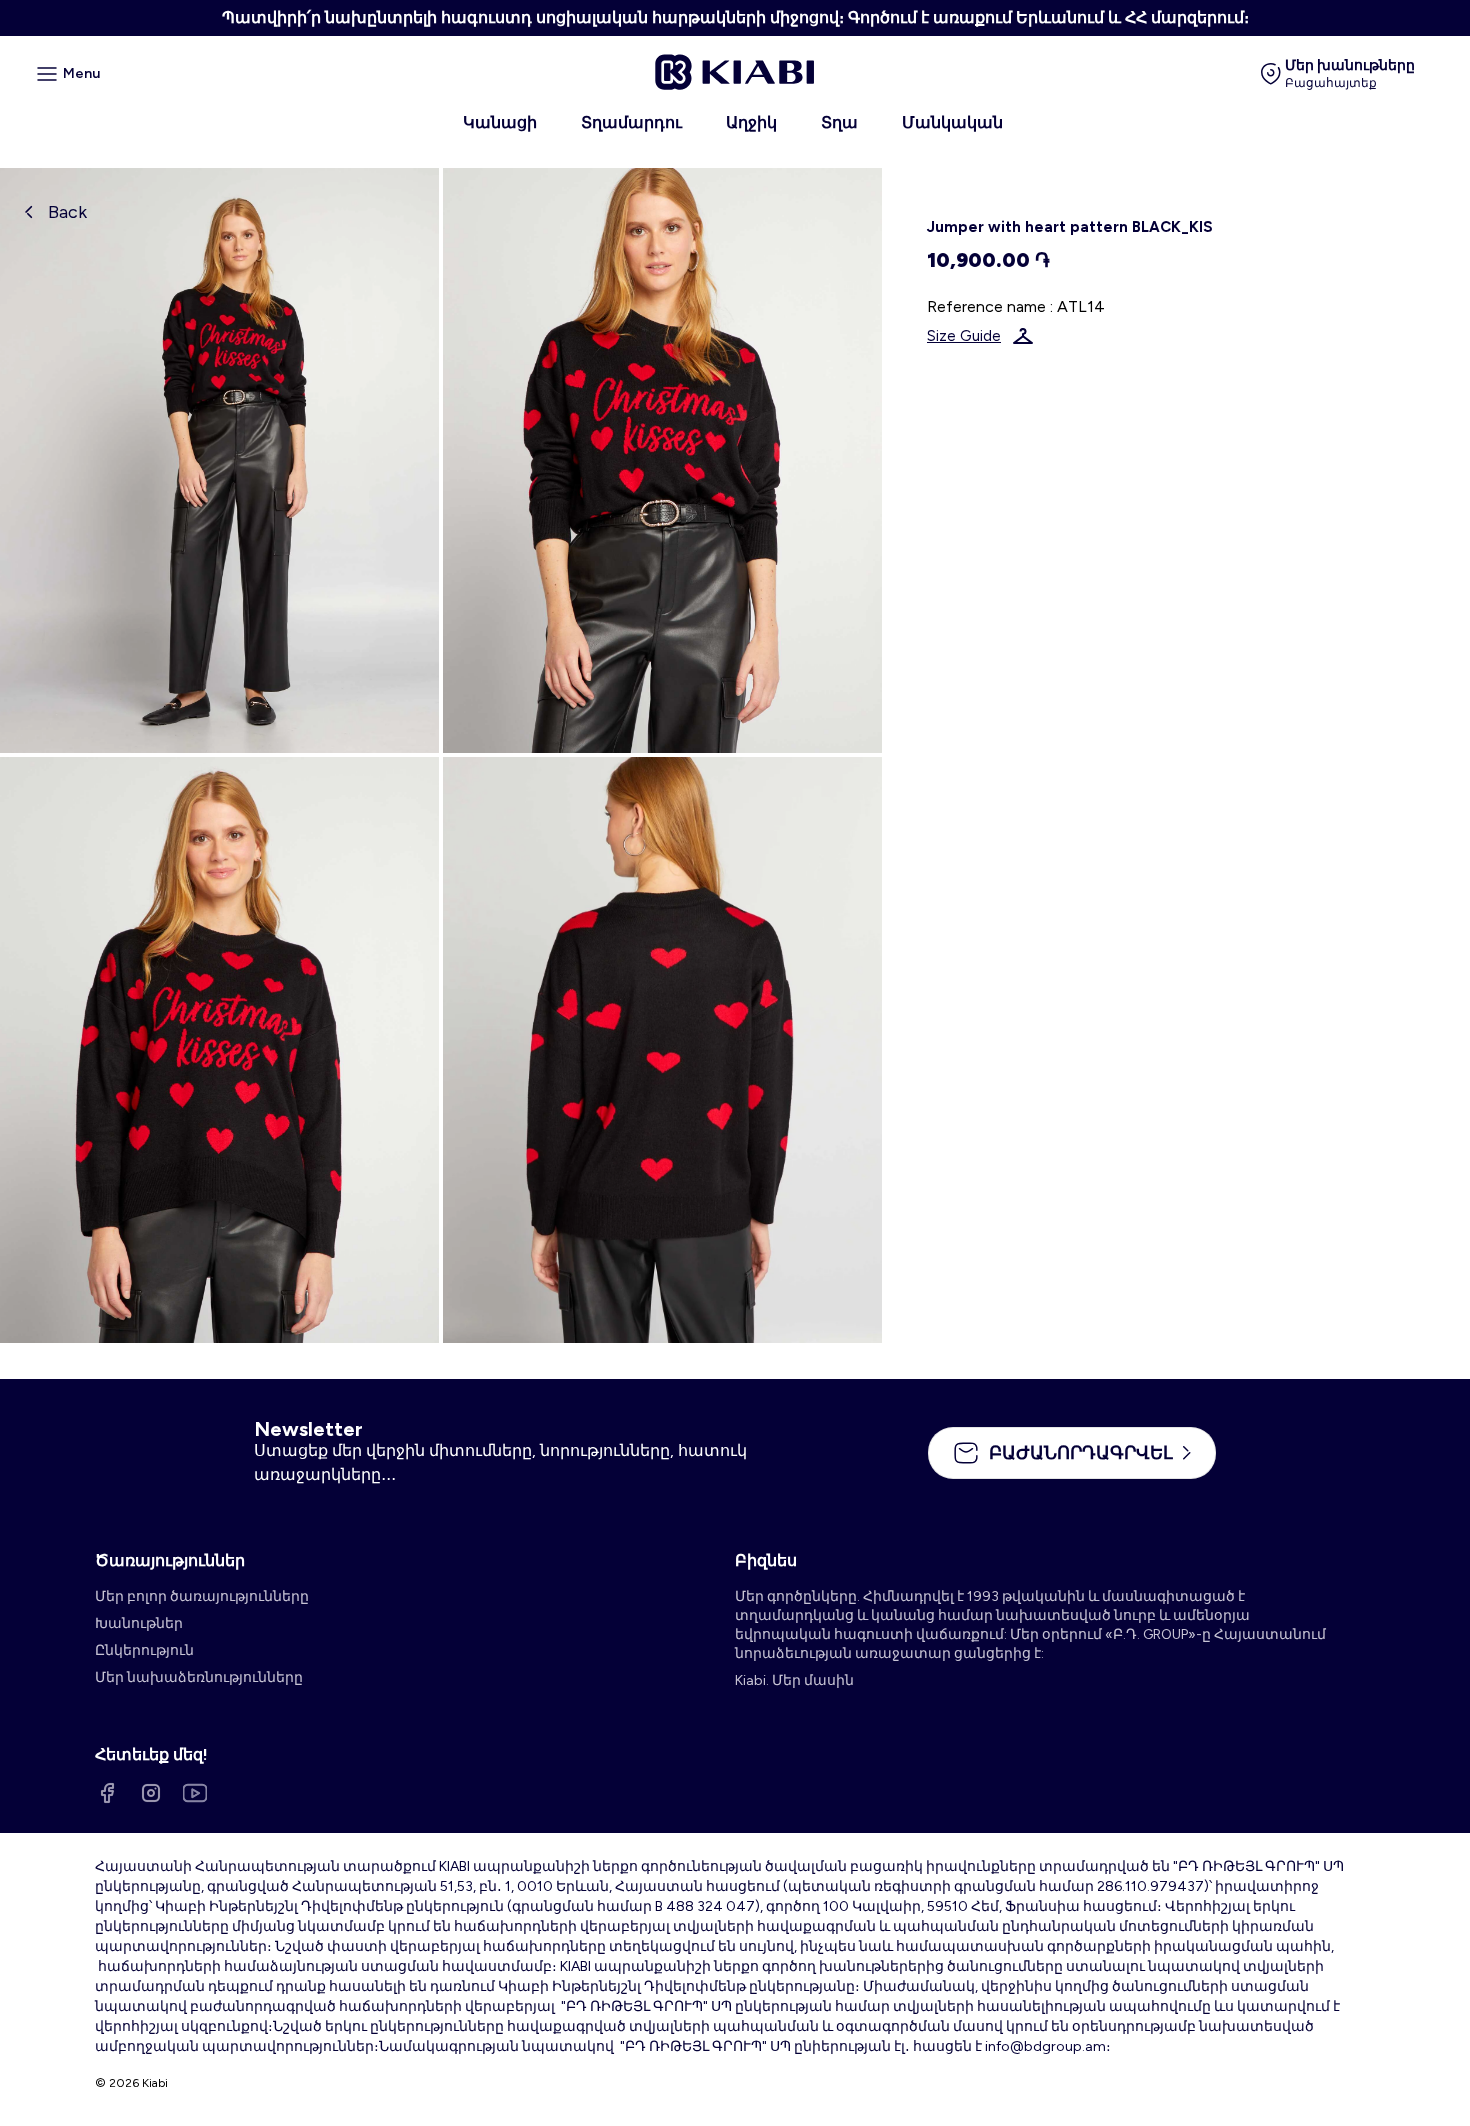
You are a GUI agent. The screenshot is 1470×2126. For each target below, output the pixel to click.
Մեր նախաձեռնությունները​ (199, 1677)
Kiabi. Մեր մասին (794, 1680)
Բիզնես (766, 1560)
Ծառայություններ (170, 1560)
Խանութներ (139, 1623)
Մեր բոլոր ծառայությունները (202, 1596)
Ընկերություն (144, 1650)
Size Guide (964, 336)
